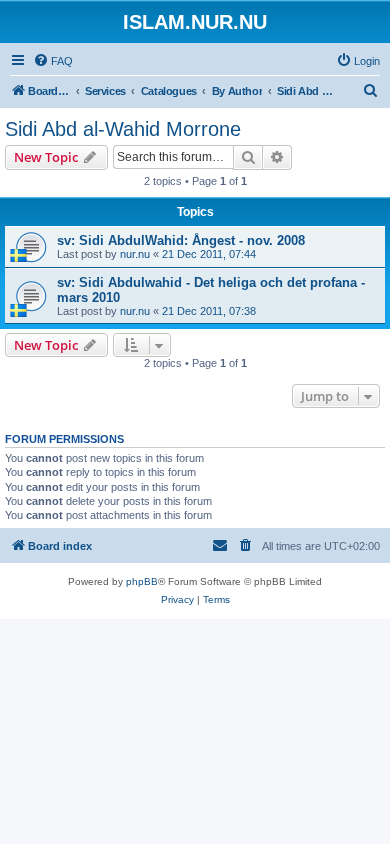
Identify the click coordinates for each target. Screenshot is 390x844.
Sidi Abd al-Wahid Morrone (123, 129)
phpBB (142, 581)
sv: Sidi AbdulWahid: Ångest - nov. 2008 (181, 240)
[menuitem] (53, 61)
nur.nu (135, 254)
